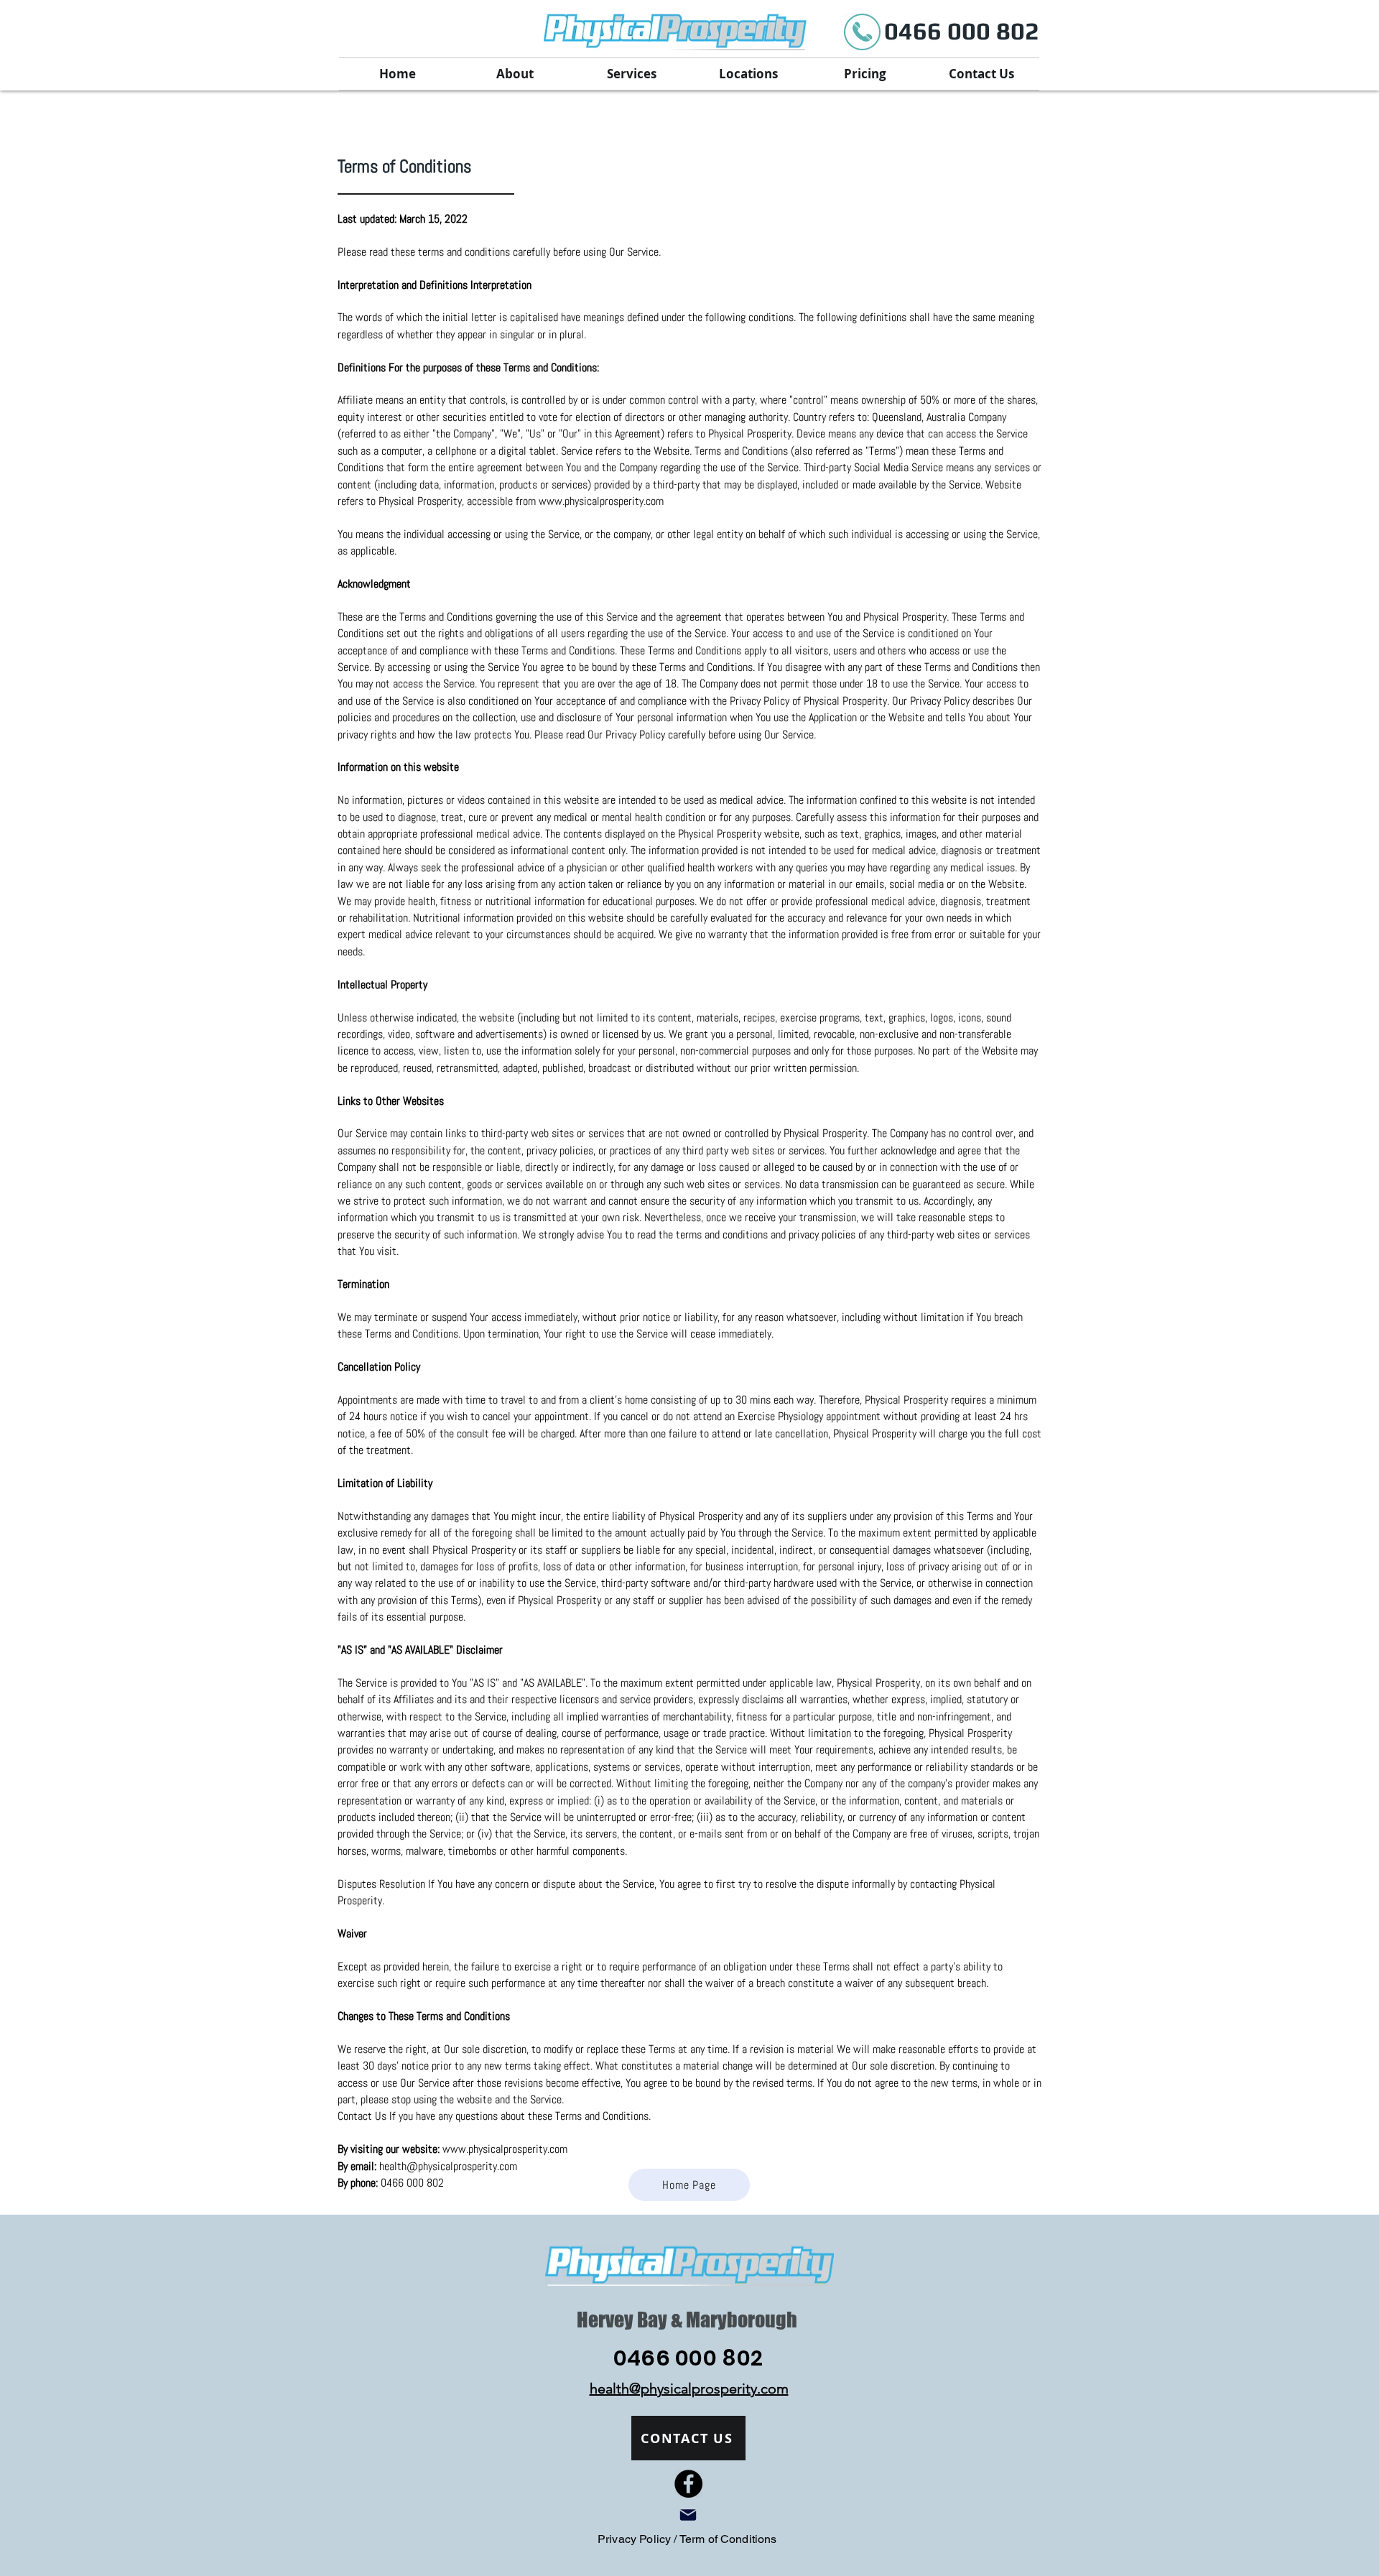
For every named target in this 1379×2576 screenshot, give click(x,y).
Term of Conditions (728, 2539)
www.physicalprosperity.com (601, 501)
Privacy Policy (636, 2539)
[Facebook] (688, 2484)
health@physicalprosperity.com (448, 2166)
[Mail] (688, 2515)
